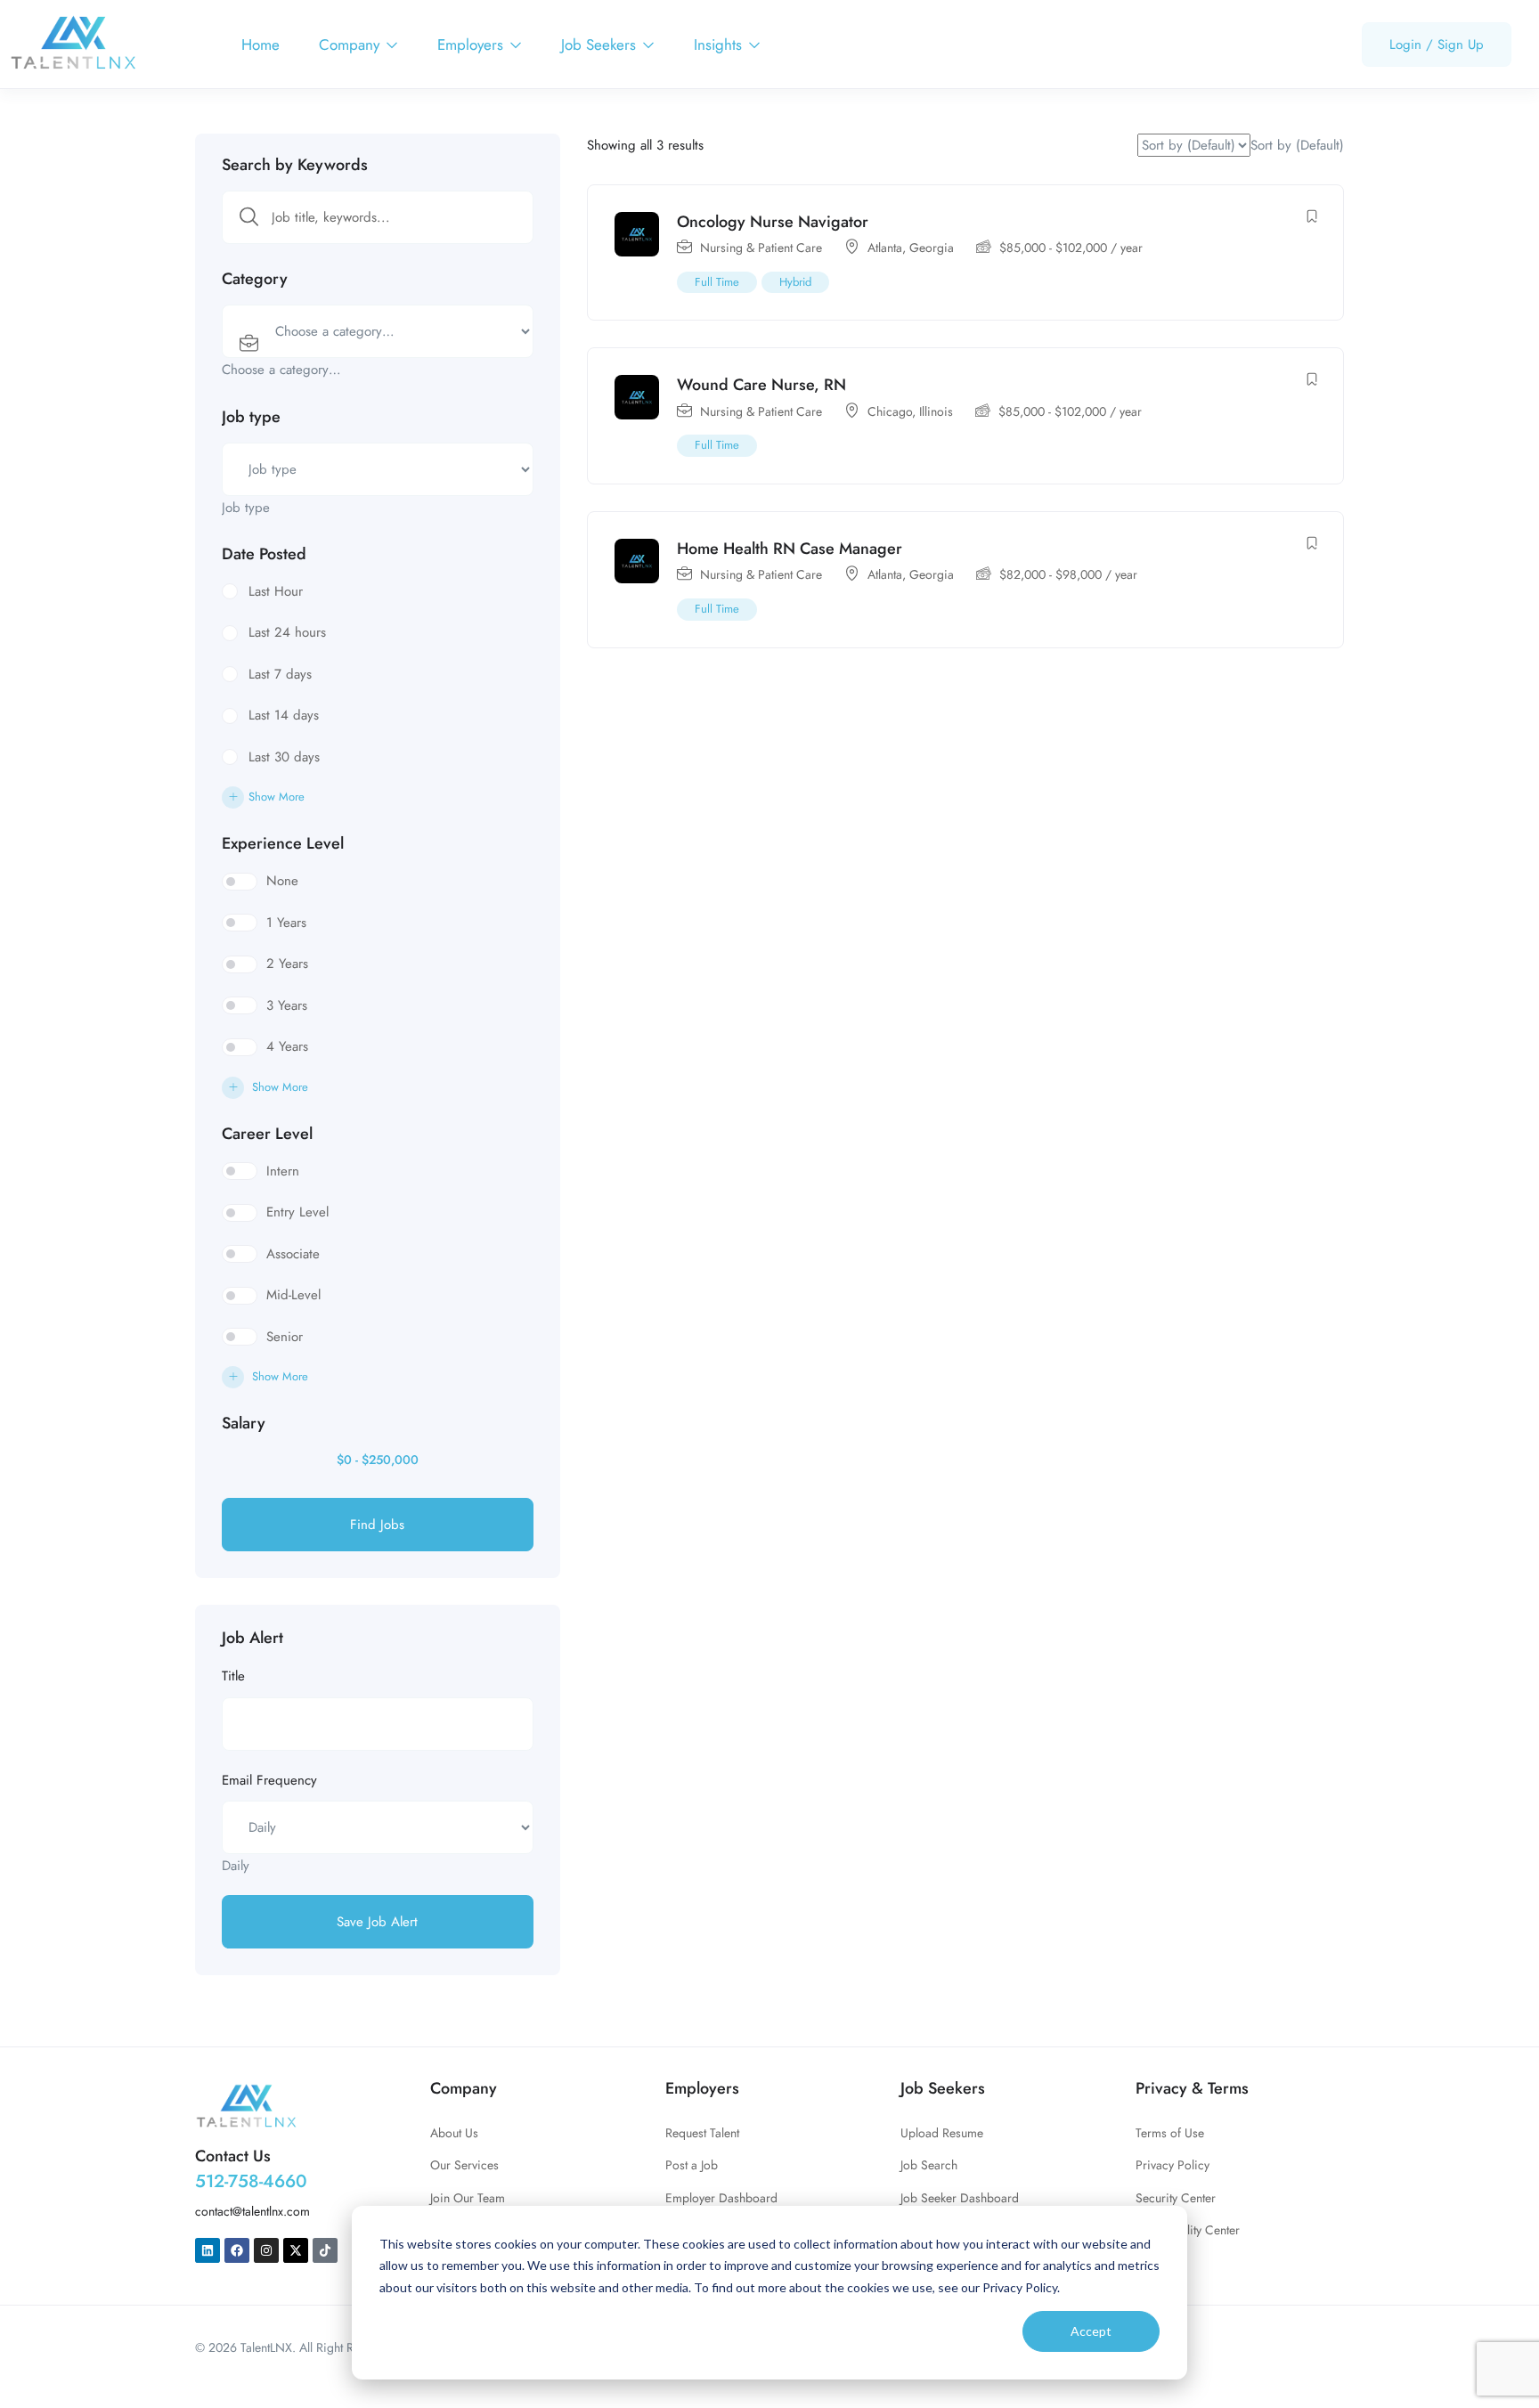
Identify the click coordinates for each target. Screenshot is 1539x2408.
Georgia (932, 248)
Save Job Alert (377, 1922)
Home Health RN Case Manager (790, 549)
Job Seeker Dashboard (960, 2198)
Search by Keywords (295, 165)
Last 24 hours (287, 632)
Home (261, 45)
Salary (244, 1423)
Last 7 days (280, 674)
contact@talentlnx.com (252, 2211)
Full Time (717, 282)
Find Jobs (377, 1525)
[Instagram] (266, 2250)
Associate (293, 1254)
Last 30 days (284, 757)
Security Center (1176, 2198)
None (282, 881)
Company (351, 45)
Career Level (267, 1134)
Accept (1091, 2331)
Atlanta (885, 248)
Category (255, 279)
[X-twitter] (296, 2250)
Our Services (464, 2165)
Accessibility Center (1188, 2230)
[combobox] (281, 370)
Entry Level (297, 1212)
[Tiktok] (325, 2250)
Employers (472, 45)
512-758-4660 (251, 2181)
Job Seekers (601, 45)
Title (233, 1676)
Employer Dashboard (721, 2198)
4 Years (287, 1046)
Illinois (936, 411)
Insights (720, 45)
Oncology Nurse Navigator (773, 222)
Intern (283, 1171)
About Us (454, 2133)
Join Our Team (468, 2198)
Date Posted (264, 554)
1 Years (286, 923)
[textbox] (281, 370)
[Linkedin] (208, 2250)
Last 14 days (284, 715)
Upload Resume (942, 2133)
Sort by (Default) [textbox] (1297, 145)
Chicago (890, 411)
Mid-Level (293, 1295)
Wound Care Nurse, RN (761, 385)
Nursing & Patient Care (761, 248)
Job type (251, 417)
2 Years (287, 964)
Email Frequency (269, 1780)
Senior (285, 1337)
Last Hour (276, 591)
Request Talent (702, 2133)
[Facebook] (237, 2250)
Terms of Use (1170, 2133)
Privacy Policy (1173, 2165)
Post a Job (692, 2165)
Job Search (929, 2165)
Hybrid (795, 282)
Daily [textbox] (236, 1866)
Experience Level (283, 843)
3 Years (287, 1005)
